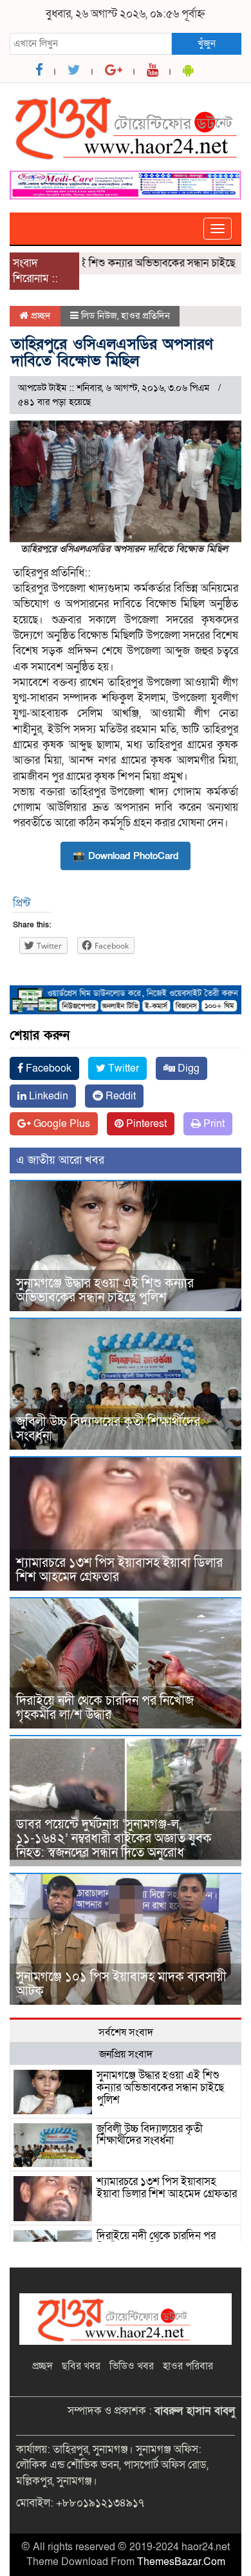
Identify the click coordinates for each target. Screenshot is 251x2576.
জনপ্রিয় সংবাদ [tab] (126, 2054)
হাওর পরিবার (188, 2366)
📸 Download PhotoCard (126, 856)
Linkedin (47, 1096)
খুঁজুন (207, 43)
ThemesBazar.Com (181, 2562)
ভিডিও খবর (132, 2366)
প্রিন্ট (22, 903)
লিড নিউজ (99, 316)
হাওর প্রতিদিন (145, 316)
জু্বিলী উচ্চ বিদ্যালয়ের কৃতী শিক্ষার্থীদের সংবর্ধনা (108, 1429)
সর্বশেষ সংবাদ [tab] (126, 2032)
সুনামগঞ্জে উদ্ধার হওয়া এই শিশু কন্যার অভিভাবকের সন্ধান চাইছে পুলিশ (105, 1291)
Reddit (119, 1096)
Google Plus (60, 1124)
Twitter (122, 1068)
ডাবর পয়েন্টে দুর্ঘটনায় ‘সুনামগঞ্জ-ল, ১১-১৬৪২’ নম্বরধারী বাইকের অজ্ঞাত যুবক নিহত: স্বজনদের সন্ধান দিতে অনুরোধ (114, 1839)
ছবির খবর (81, 2366)
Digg (187, 1068)
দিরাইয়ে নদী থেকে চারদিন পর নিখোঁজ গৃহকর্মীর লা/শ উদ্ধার (105, 1708)
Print (213, 1124)
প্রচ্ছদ (40, 316)
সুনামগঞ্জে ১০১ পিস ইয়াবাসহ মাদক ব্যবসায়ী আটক (121, 1984)
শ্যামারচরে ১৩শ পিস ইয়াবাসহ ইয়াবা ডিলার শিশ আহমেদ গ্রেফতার (119, 1570)
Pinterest (145, 1124)
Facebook (47, 1068)
